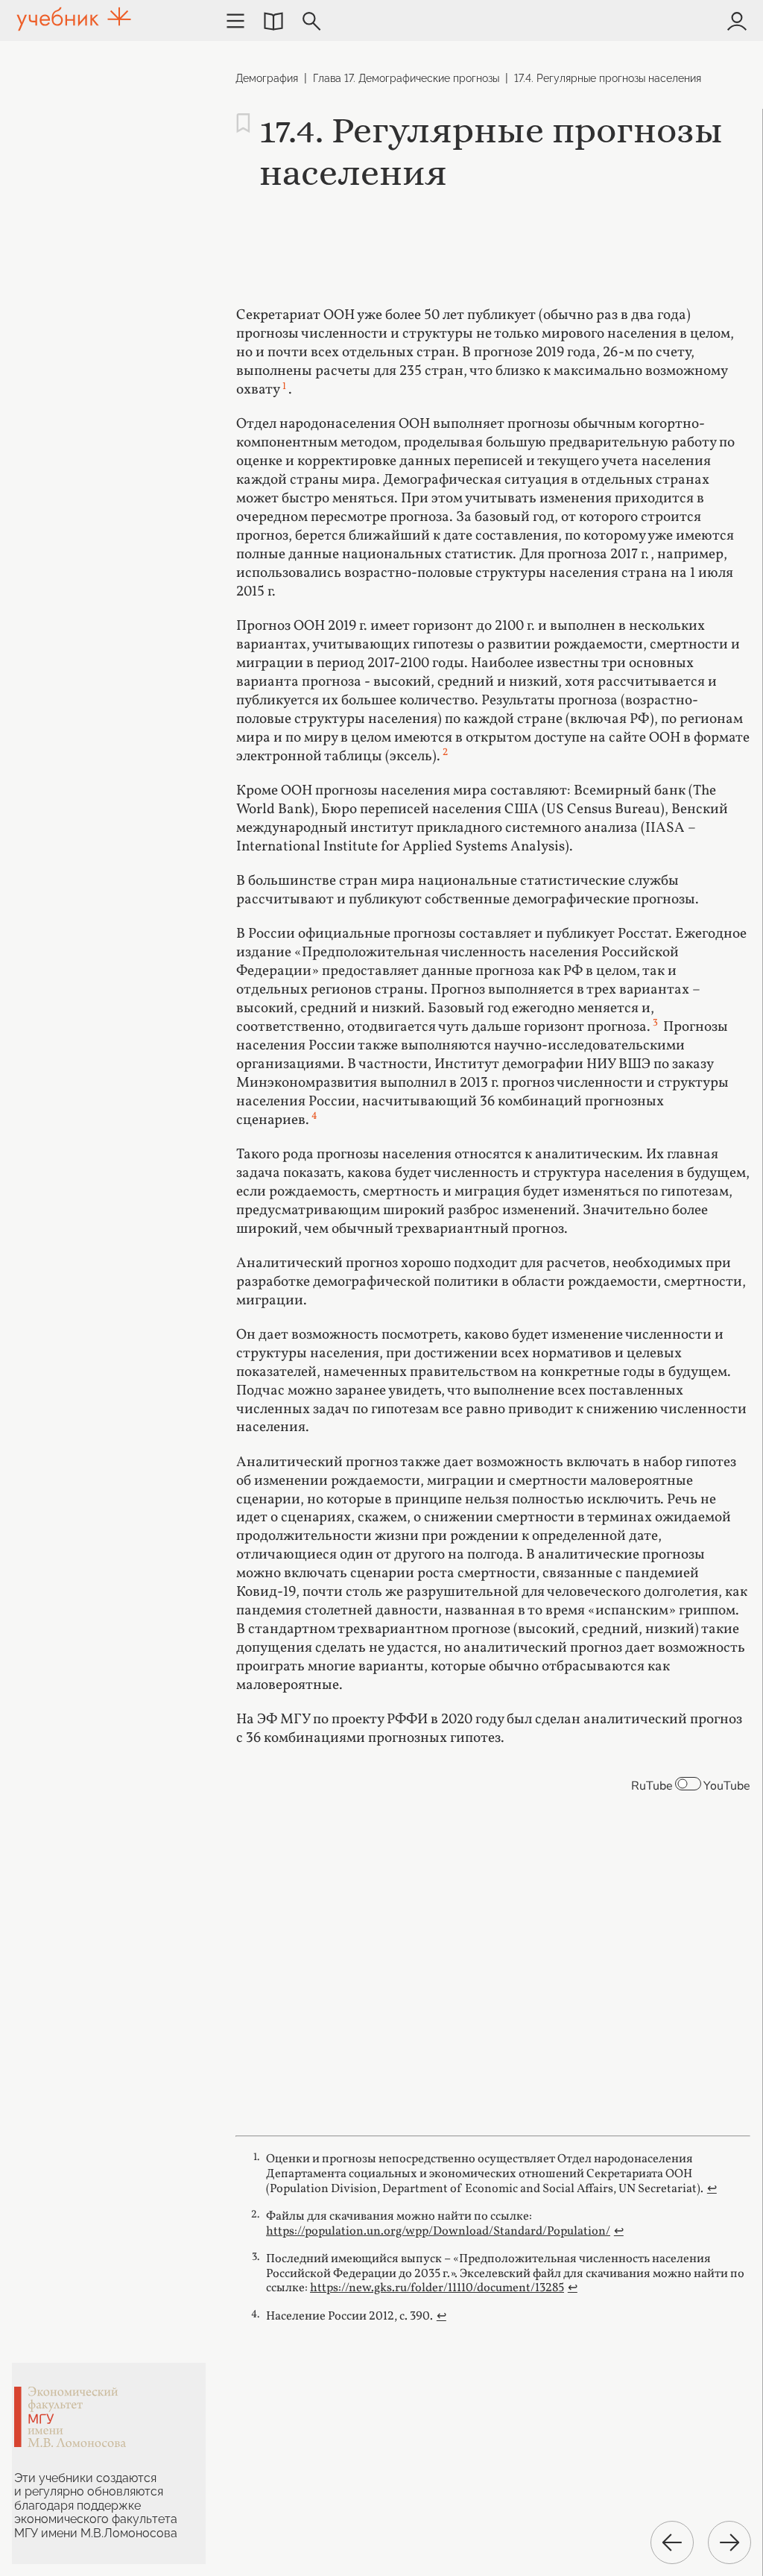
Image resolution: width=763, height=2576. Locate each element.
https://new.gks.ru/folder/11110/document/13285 (437, 2288)
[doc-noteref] (284, 390)
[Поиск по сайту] (311, 21)
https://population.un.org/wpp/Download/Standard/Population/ (438, 2231)
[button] (273, 21)
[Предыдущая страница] (672, 2542)
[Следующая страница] (729, 2542)
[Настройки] (235, 21)
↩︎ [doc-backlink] (712, 2189)
